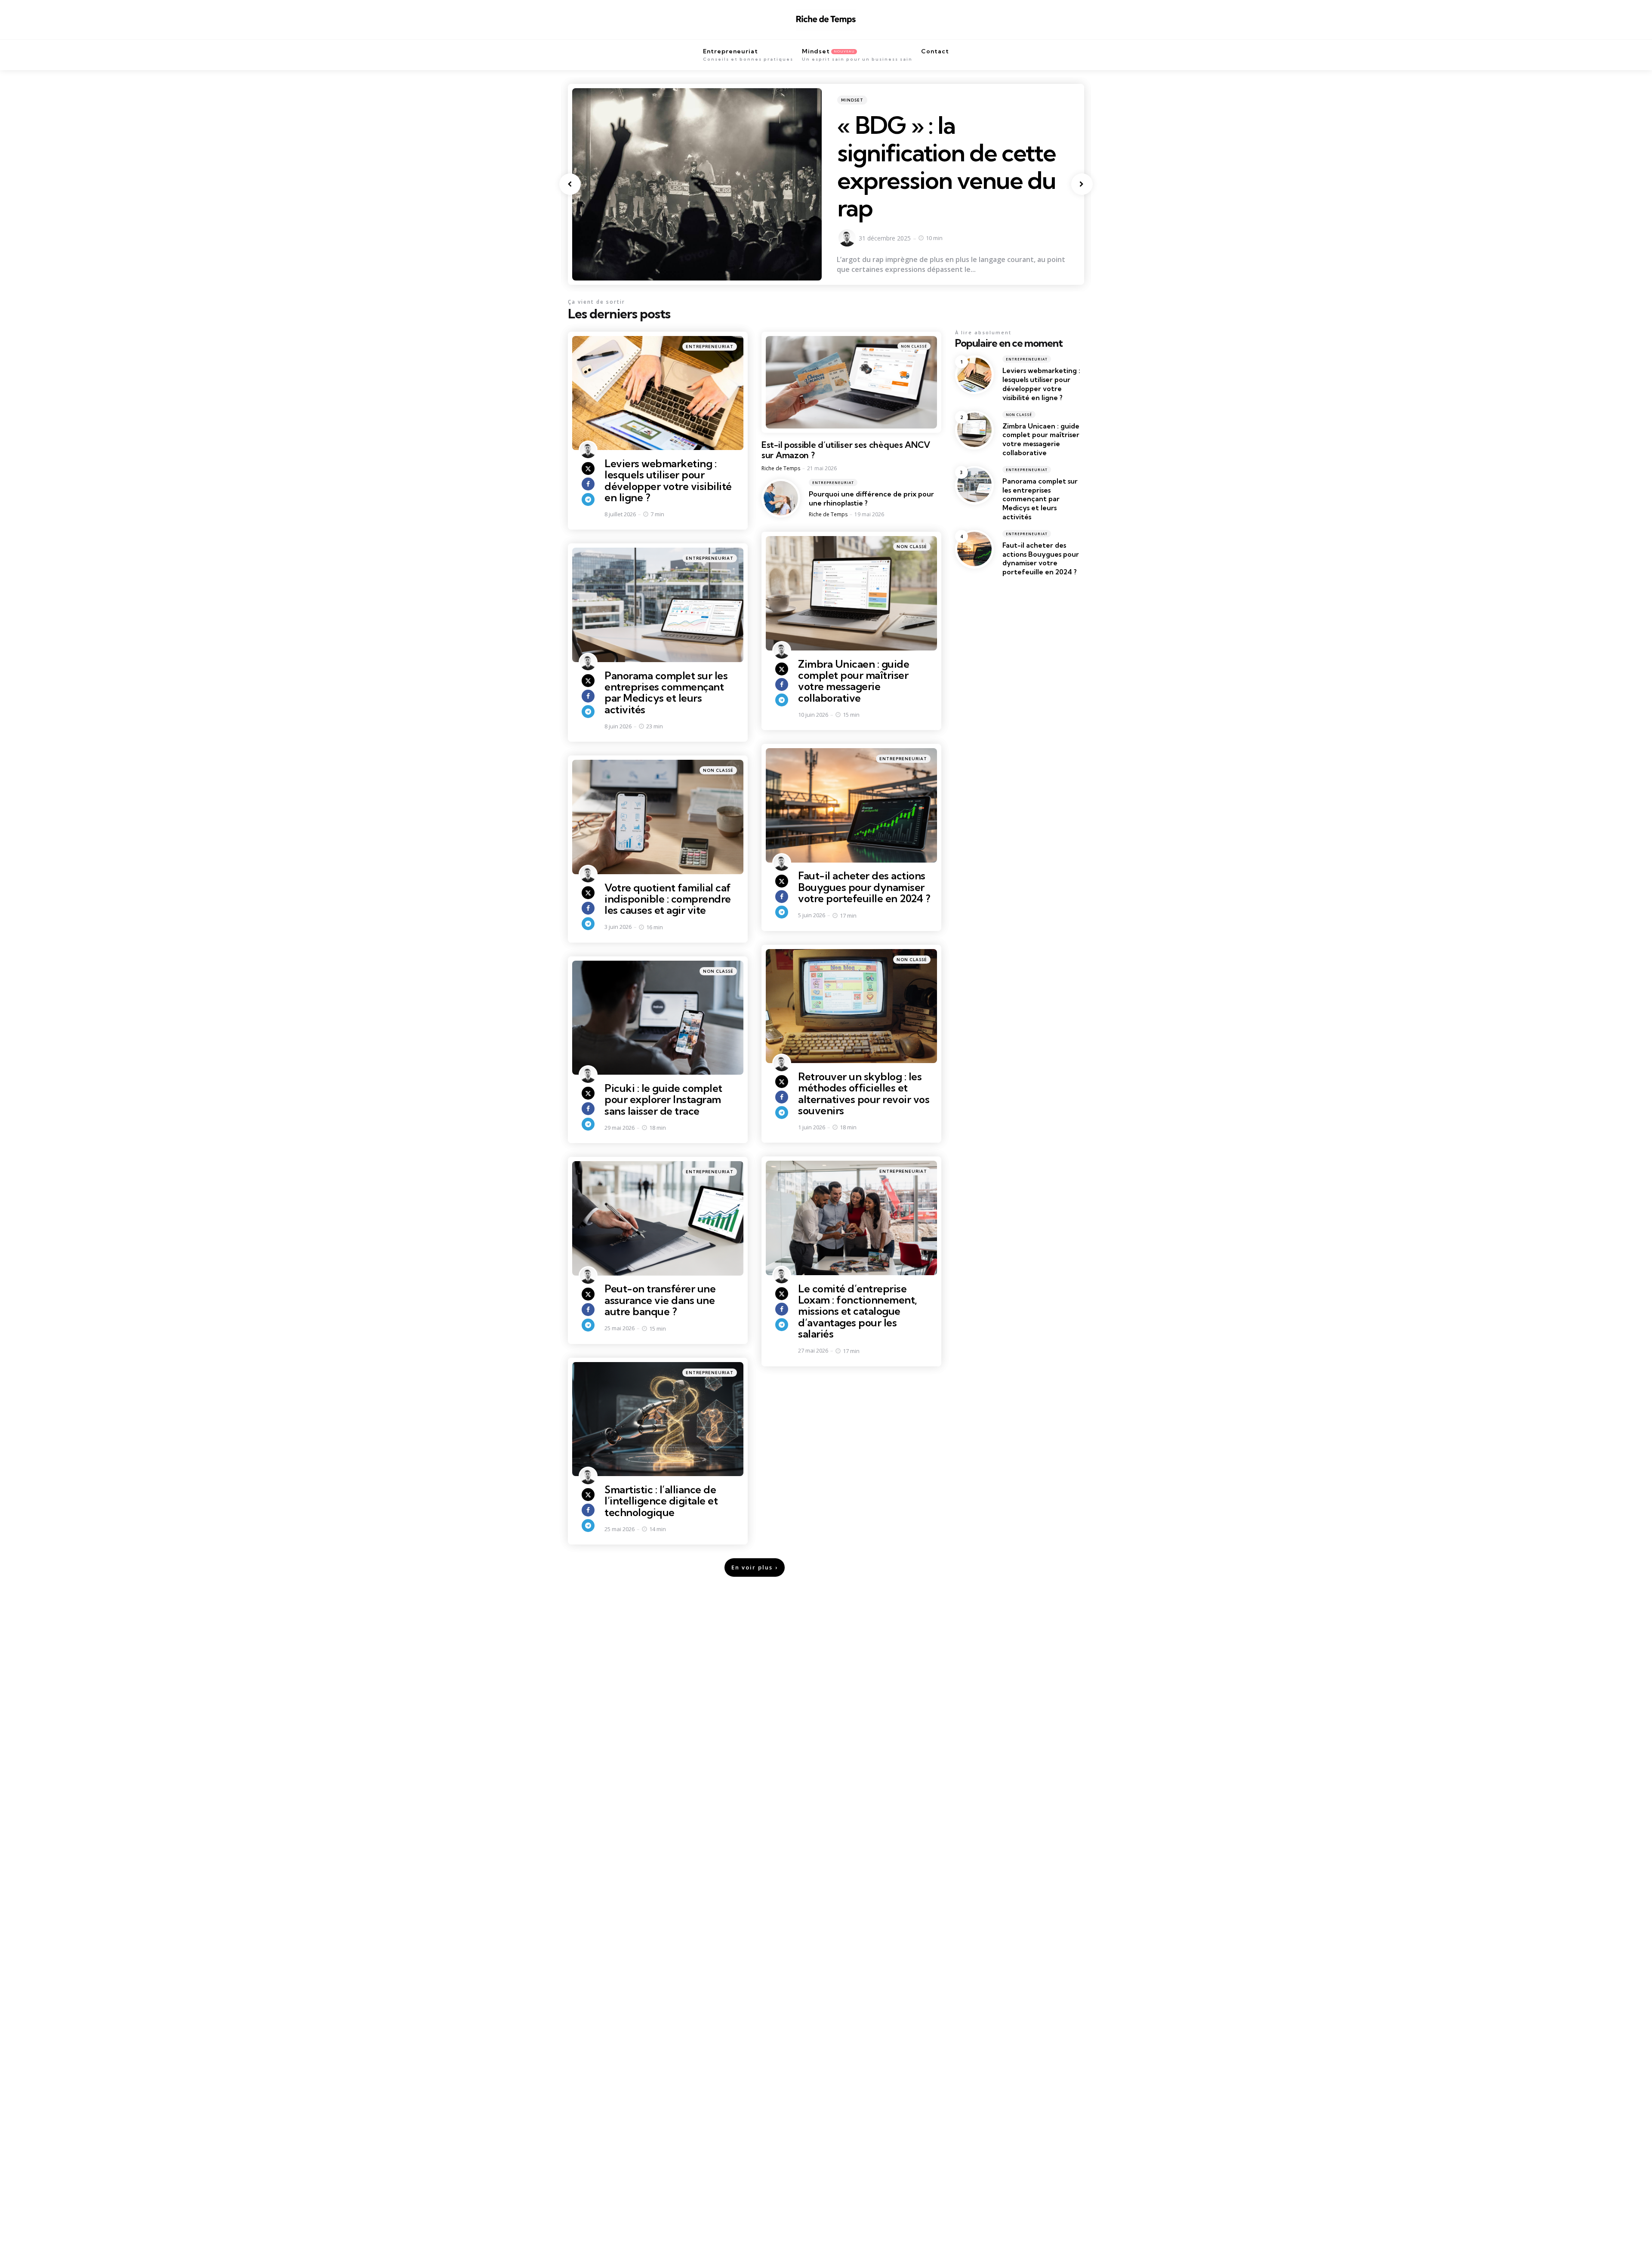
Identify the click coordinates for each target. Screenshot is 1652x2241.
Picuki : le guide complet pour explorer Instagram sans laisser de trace (663, 1099)
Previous (570, 184)
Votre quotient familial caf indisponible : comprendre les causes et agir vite (668, 899)
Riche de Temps (781, 468)
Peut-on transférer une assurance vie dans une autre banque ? (660, 1300)
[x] (588, 469)
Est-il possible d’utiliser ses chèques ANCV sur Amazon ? (846, 450)
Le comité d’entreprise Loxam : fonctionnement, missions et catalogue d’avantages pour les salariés (858, 1311)
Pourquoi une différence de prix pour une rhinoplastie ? (871, 498)
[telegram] (588, 499)
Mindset (852, 100)
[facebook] (588, 484)
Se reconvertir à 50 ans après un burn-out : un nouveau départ (955, 153)
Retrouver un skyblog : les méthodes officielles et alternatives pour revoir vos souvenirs (864, 1093)
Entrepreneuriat (710, 347)
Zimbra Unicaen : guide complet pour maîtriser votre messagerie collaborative (854, 681)
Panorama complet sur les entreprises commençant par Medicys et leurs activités (666, 692)
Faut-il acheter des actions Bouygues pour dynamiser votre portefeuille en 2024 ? (864, 887)
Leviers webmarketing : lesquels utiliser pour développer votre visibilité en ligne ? (668, 480)
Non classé (914, 346)
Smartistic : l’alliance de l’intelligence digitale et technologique (661, 1501)
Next (1082, 184)
